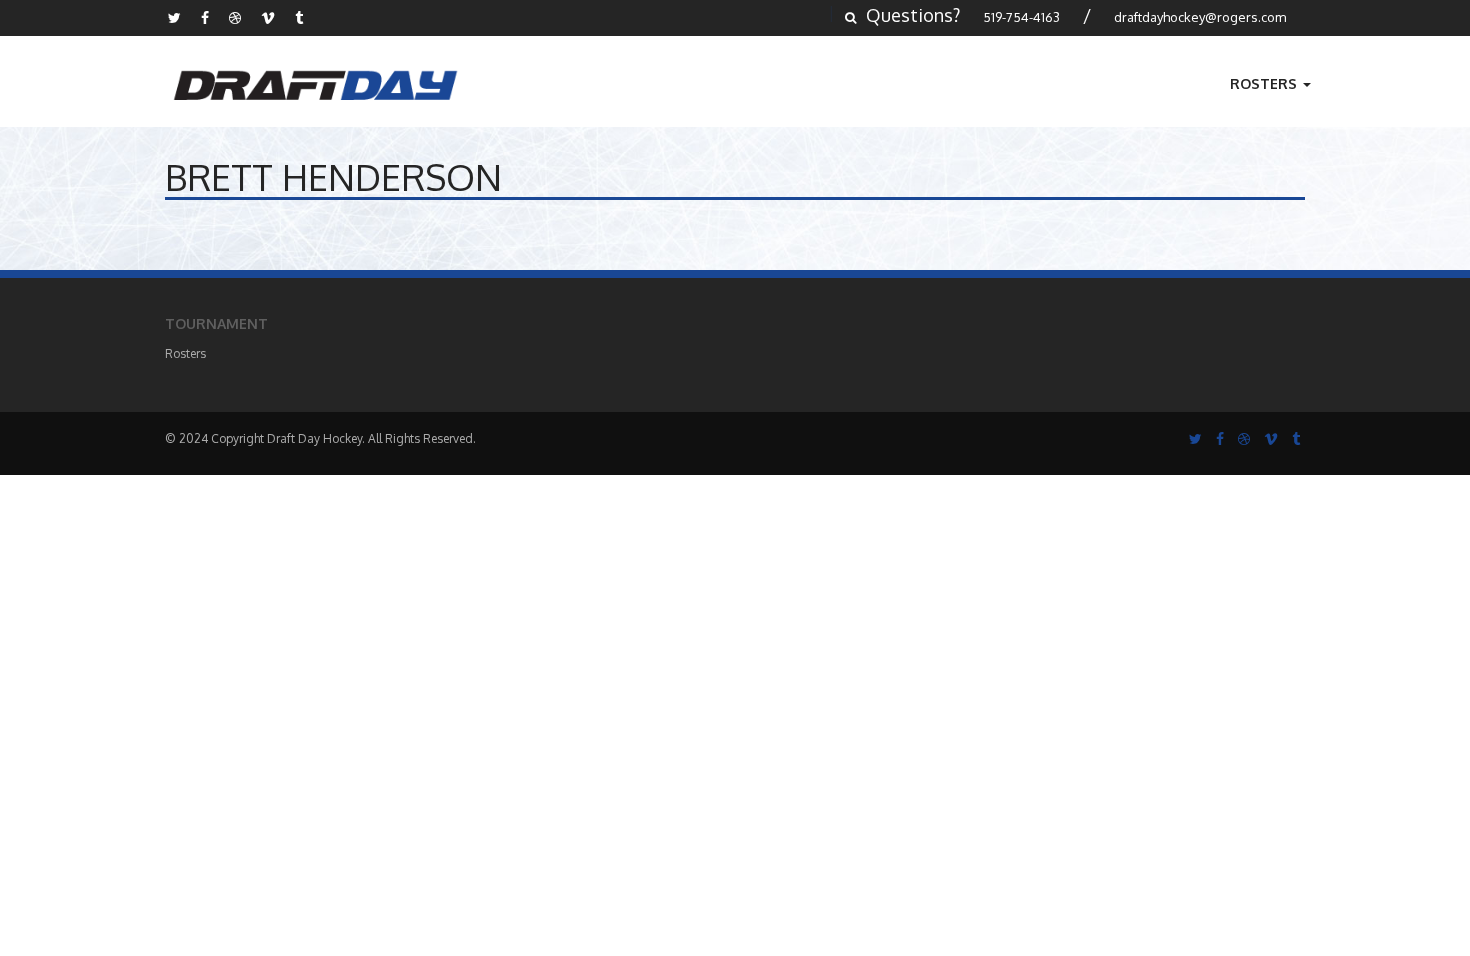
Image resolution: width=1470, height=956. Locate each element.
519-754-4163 (1021, 17)
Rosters (1265, 83)
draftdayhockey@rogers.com (1200, 17)
